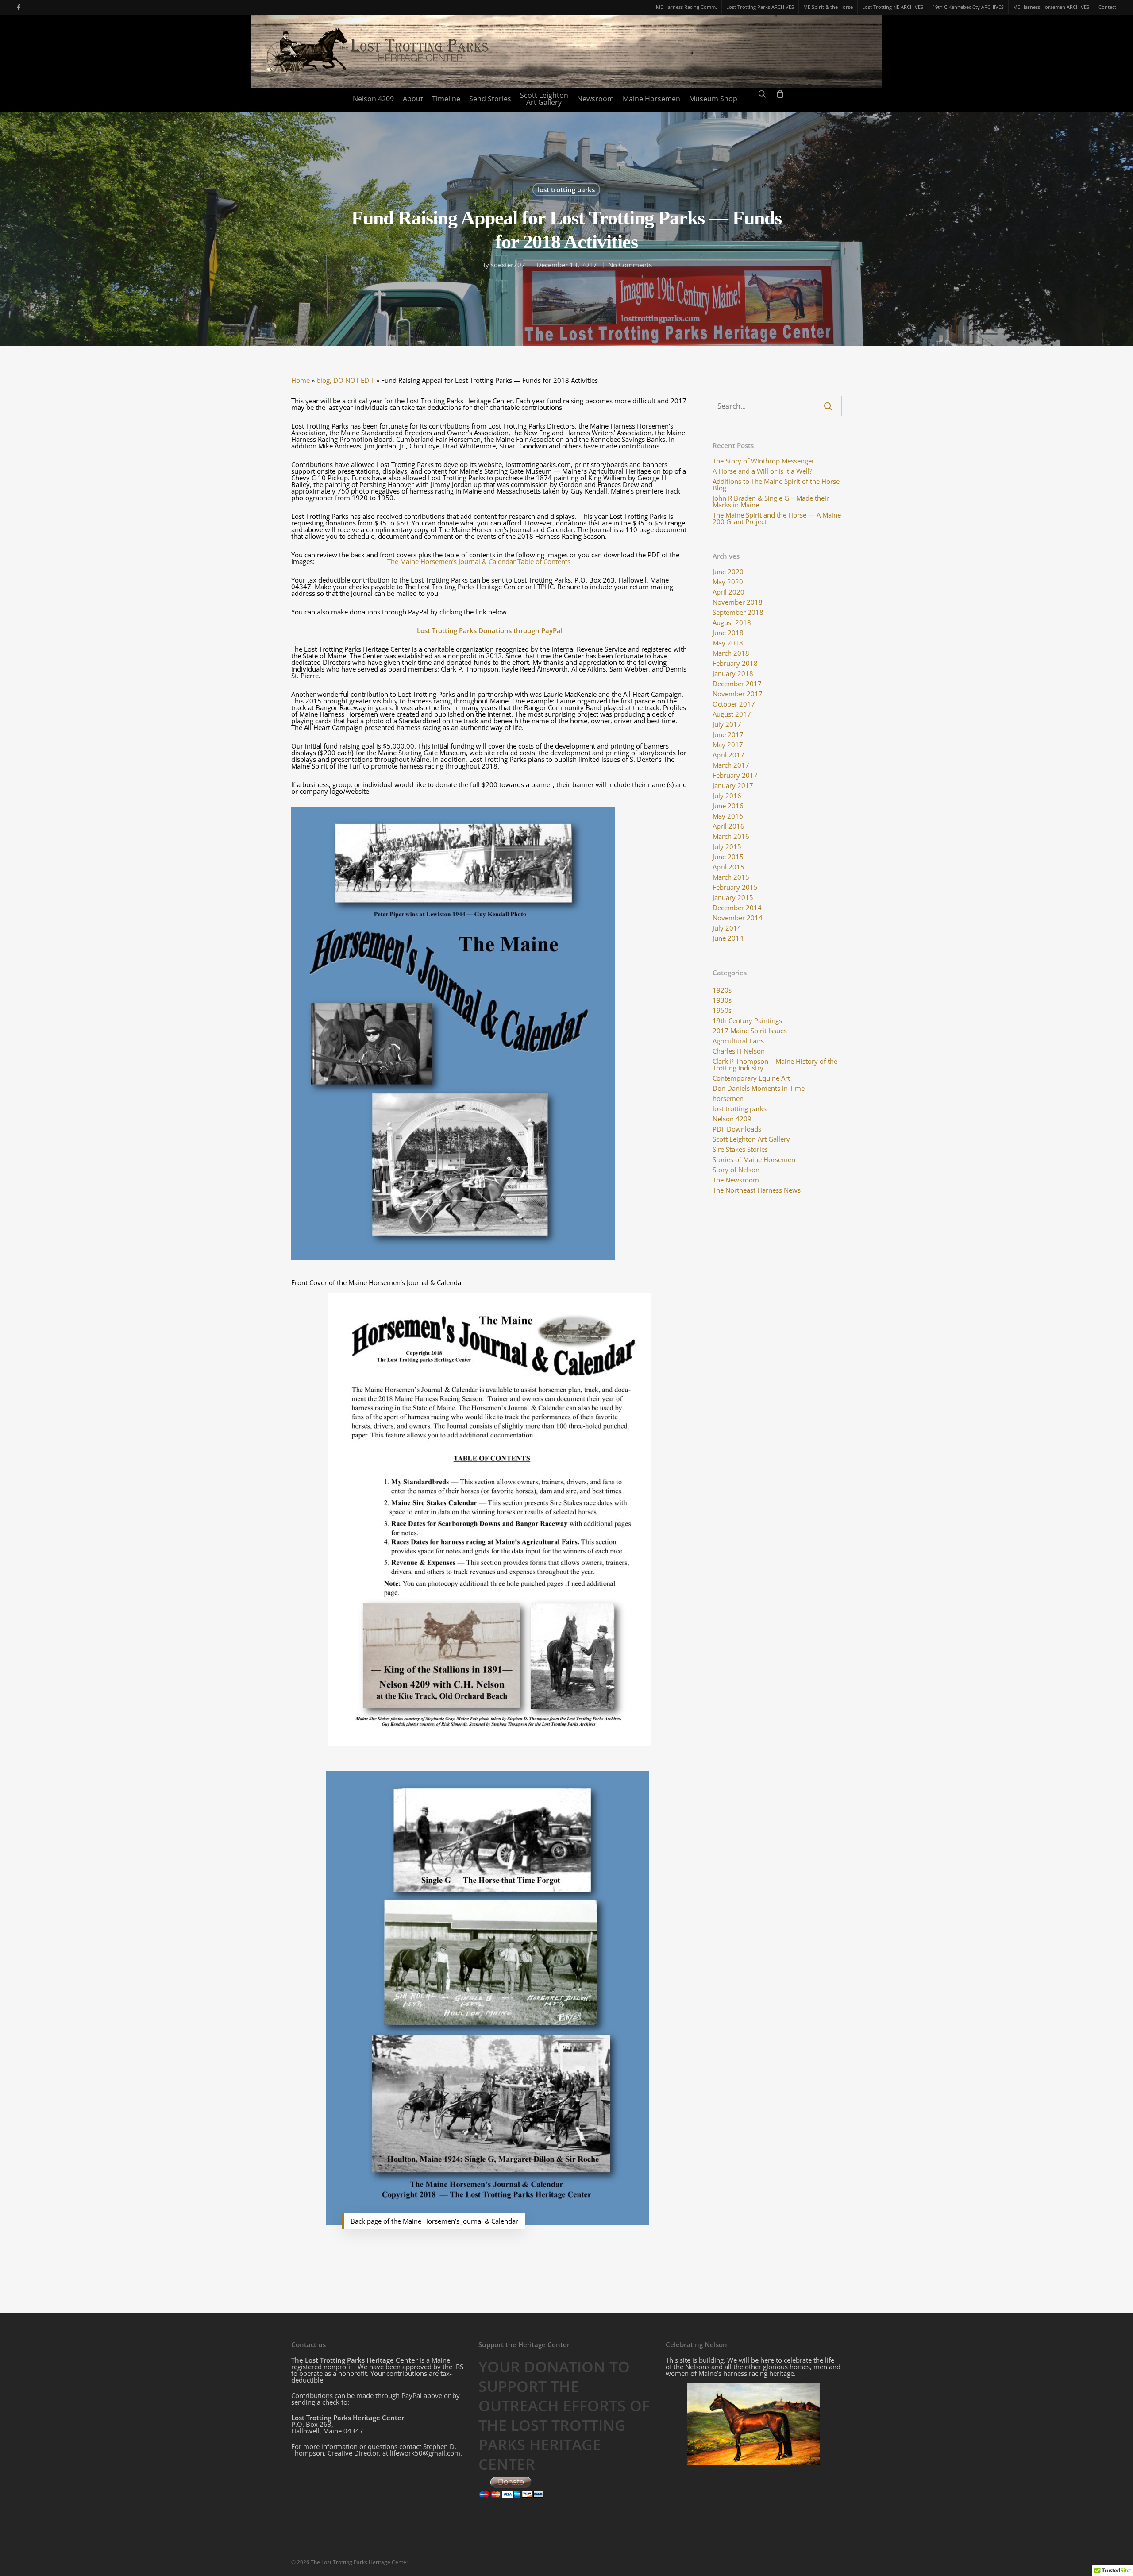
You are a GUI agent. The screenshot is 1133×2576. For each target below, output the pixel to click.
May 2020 (728, 582)
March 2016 (731, 836)
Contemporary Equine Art (751, 1078)
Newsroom (595, 99)
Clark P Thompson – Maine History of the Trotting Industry (775, 1065)
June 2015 (728, 857)
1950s (722, 1010)
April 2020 (728, 592)
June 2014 (728, 938)
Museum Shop (713, 99)
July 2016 (727, 796)
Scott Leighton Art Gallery (751, 1139)
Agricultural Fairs (738, 1041)
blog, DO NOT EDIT (345, 380)
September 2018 (738, 612)
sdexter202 (508, 265)
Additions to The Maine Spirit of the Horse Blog (776, 485)
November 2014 (738, 918)
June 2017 (728, 735)
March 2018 (731, 653)
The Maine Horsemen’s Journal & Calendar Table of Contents (479, 561)
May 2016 (728, 816)
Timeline (446, 99)
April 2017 (728, 755)
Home (301, 380)
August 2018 (732, 623)
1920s (722, 990)
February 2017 (735, 775)
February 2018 (735, 663)
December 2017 (737, 684)
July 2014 (727, 928)
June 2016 (728, 806)
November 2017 (738, 694)
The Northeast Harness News (757, 1190)
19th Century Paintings (747, 1021)
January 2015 (733, 898)
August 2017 (732, 714)
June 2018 (728, 633)
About (413, 99)
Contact (1107, 7)
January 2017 (733, 786)
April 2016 (728, 826)
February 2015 (735, 887)
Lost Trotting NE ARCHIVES (893, 7)
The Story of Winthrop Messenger (763, 461)
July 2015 (727, 847)
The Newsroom (736, 1180)
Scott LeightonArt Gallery (544, 99)
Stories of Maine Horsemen (754, 1160)
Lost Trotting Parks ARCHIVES (760, 7)
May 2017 (728, 745)
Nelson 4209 (373, 99)
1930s (722, 1000)
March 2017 (731, 765)
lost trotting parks (566, 189)
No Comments (630, 265)
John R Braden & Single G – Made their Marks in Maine (771, 502)
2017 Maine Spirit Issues (750, 1031)
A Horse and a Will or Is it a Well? (762, 471)
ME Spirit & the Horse (828, 7)
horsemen (728, 1099)
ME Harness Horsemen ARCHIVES (1051, 7)
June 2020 (728, 572)
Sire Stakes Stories (740, 1149)
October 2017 (734, 704)
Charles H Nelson (739, 1051)
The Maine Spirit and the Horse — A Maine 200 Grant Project (777, 518)
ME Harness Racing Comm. (686, 7)
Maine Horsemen (651, 99)
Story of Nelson (736, 1170)
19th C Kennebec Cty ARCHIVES (968, 7)
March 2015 (731, 877)
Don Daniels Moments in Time (759, 1088)
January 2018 (733, 674)
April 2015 (728, 867)
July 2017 (727, 724)
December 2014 (737, 908)
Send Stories (490, 99)
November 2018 (738, 602)
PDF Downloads (737, 1129)
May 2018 (728, 643)
